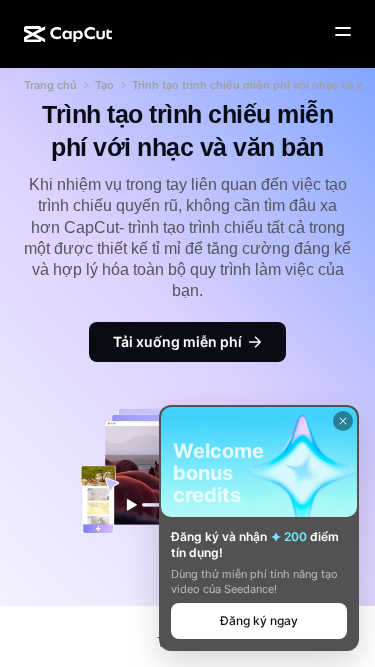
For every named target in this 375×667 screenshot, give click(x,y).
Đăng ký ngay (259, 620)
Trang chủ (50, 85)
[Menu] (343, 32)
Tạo (104, 85)
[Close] (343, 421)
